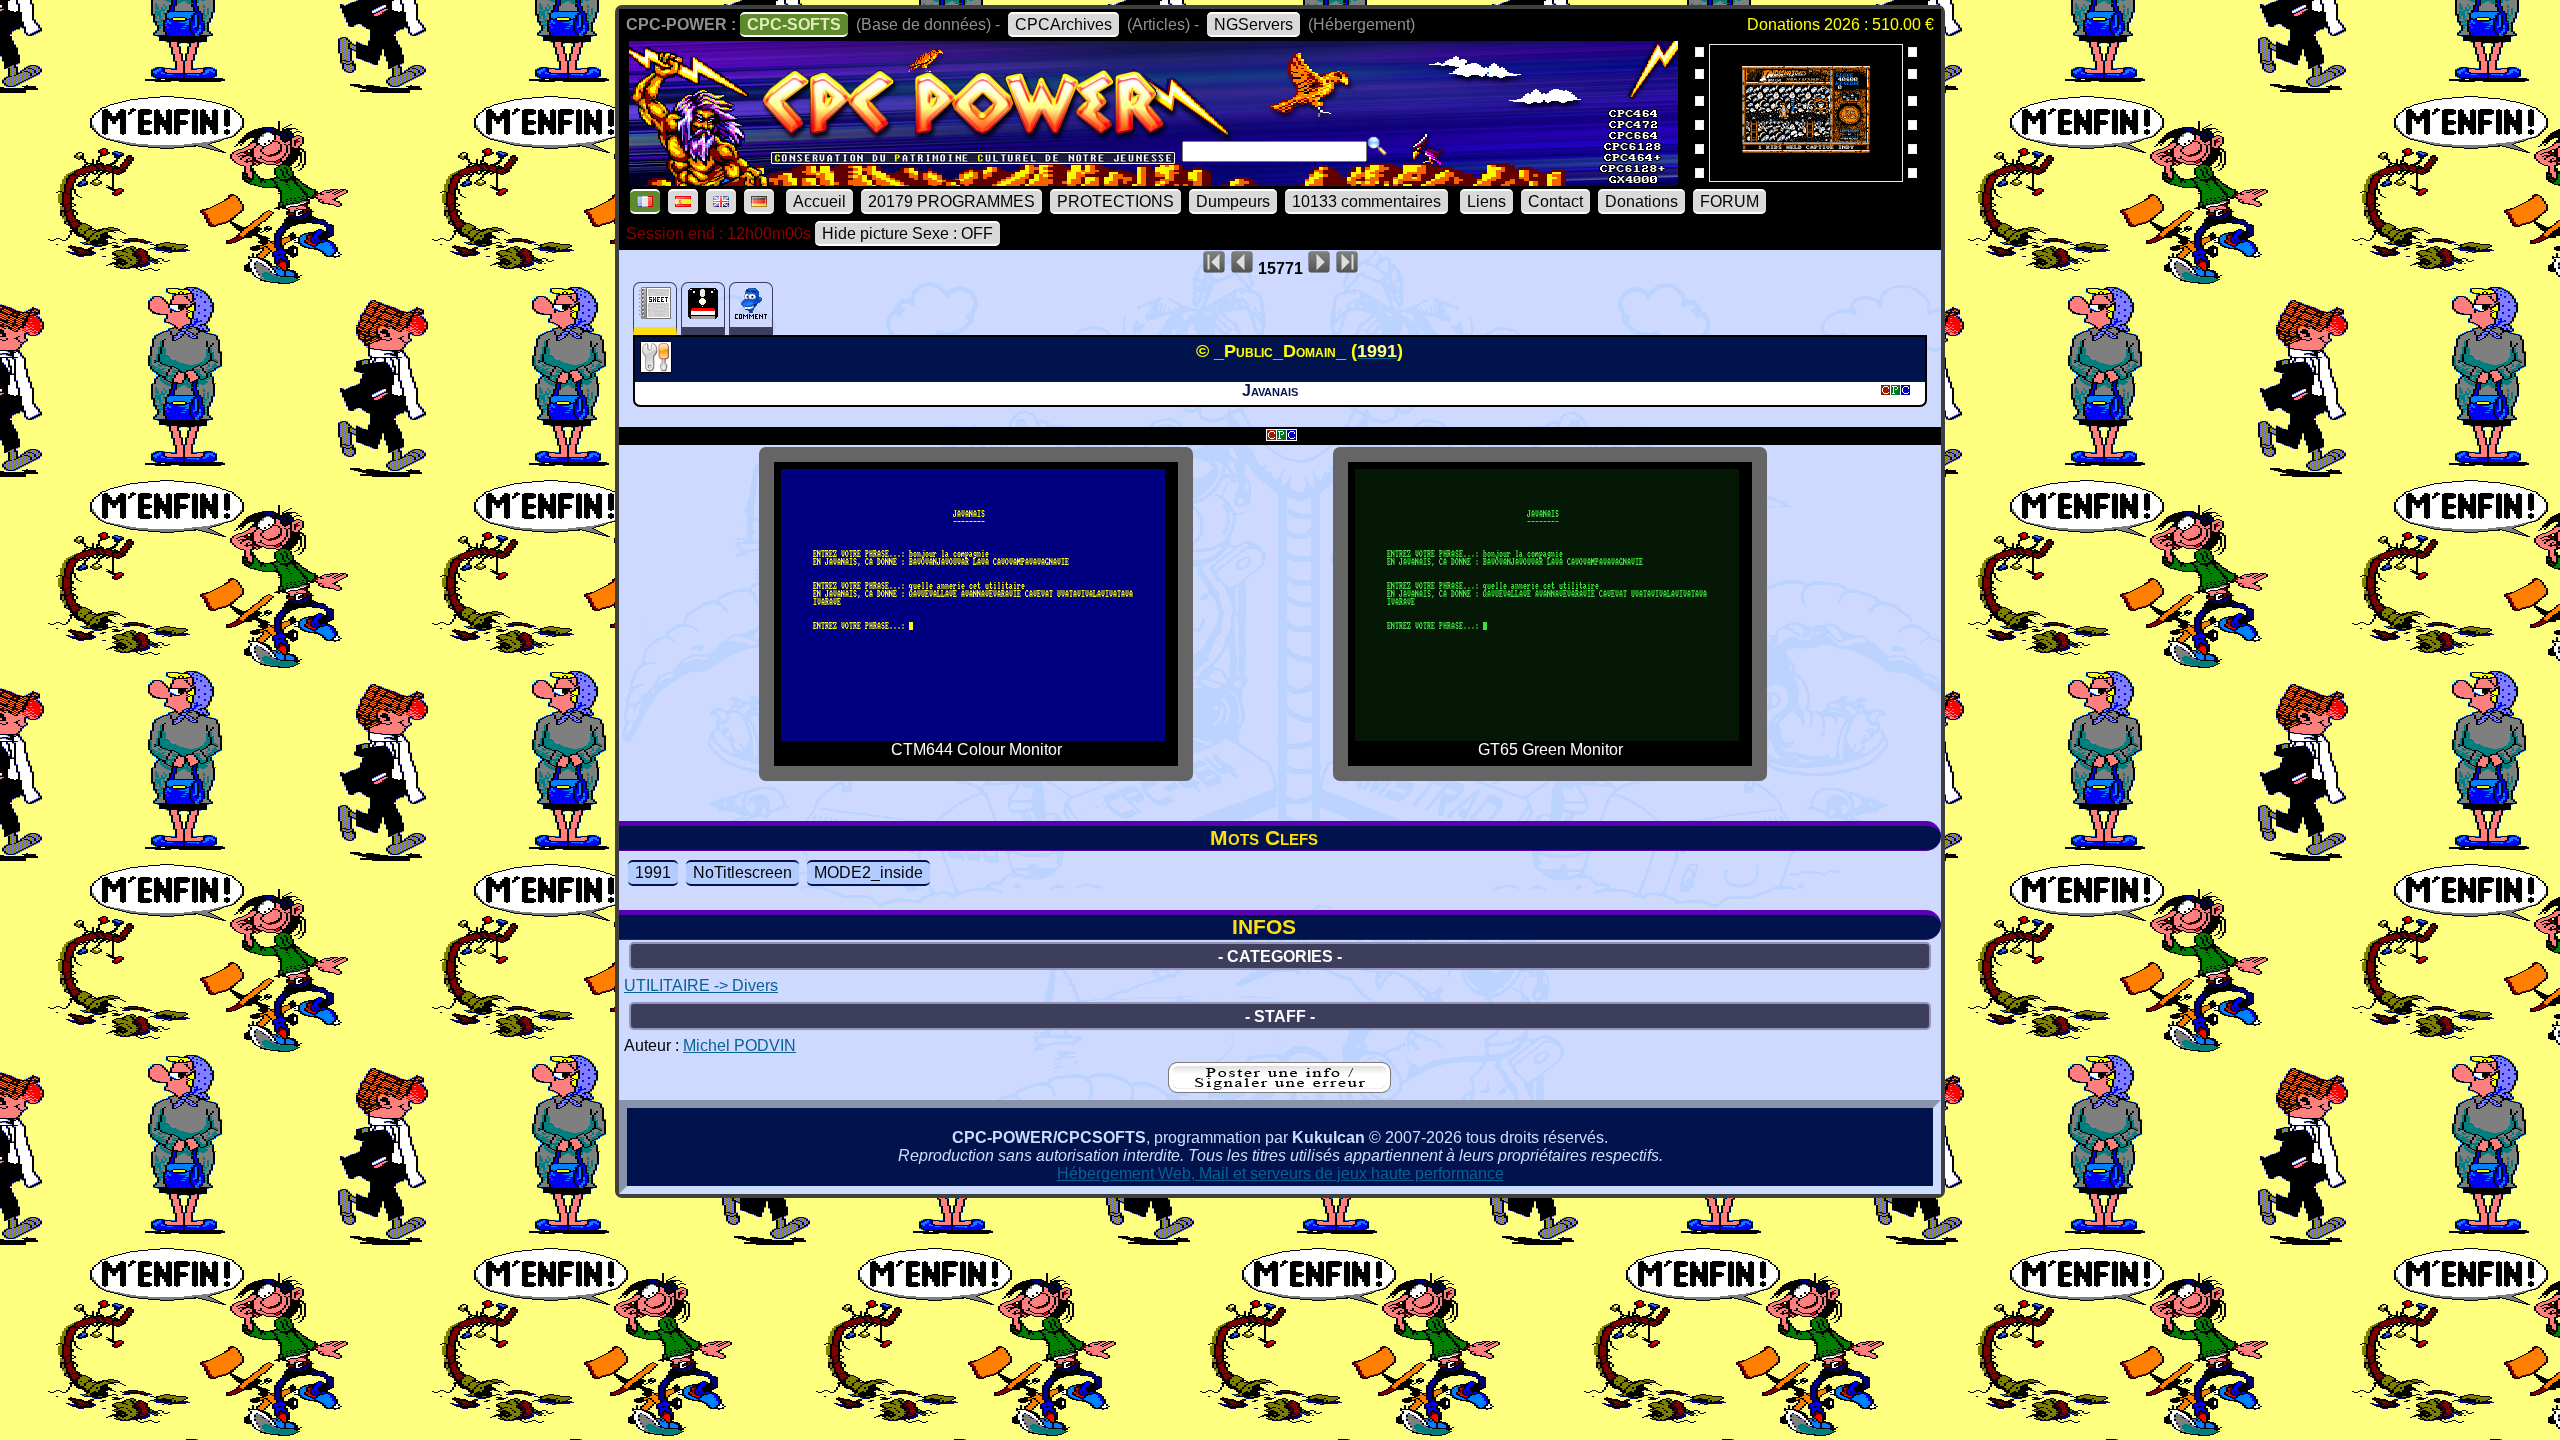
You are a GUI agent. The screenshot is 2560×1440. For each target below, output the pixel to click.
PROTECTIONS (1115, 201)
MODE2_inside (868, 872)
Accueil (819, 201)
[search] (1377, 146)
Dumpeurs (1233, 201)
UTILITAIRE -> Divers (701, 985)
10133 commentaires (1366, 201)
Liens (1486, 201)
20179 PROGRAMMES (951, 201)
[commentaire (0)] (751, 308)
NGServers (1253, 24)
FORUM (1729, 201)
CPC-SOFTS (794, 24)
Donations (1641, 201)
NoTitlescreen (742, 872)
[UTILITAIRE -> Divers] (658, 367)
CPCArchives (1063, 24)
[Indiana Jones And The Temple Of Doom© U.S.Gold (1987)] (1806, 175)
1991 (653, 872)
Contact (1555, 201)
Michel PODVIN (739, 1045)
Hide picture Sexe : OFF (907, 233)
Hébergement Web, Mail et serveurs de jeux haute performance (1280, 1173)
